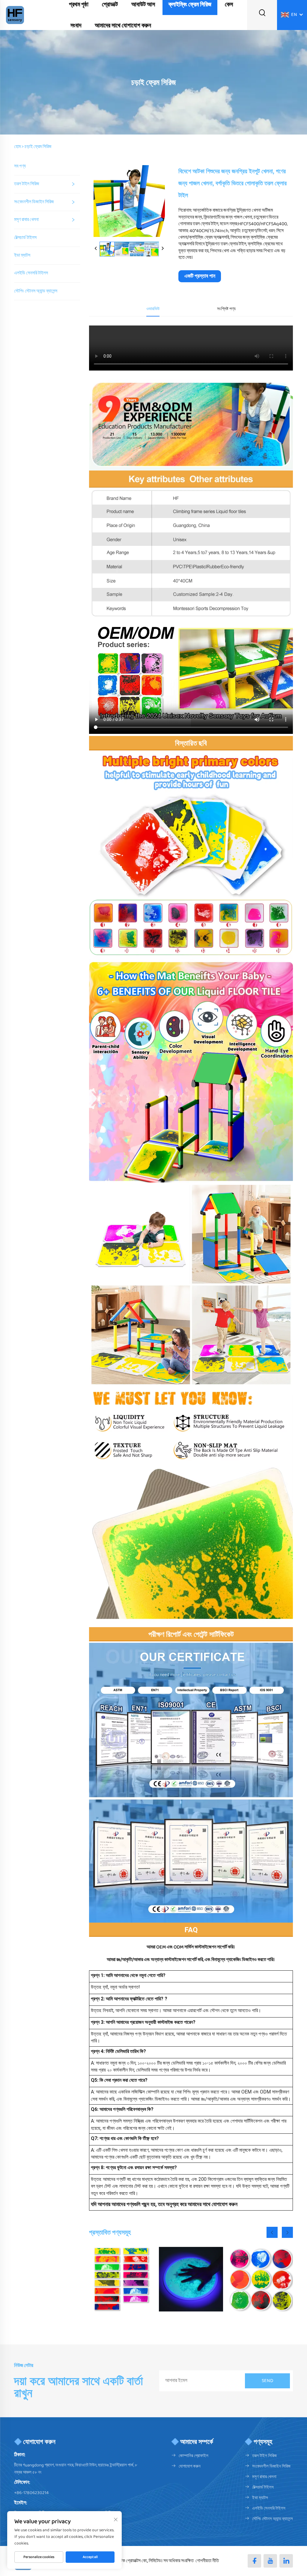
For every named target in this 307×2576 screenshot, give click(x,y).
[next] (162, 249)
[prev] (96, 249)
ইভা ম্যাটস (22, 255)
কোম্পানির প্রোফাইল (194, 2456)
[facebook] (254, 2561)
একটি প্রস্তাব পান (200, 276)
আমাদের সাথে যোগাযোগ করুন (123, 26)
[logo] (15, 15)
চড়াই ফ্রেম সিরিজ (38, 147)
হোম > (19, 147)
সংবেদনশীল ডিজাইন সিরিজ (34, 202)
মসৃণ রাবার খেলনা (26, 220)
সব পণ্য (20, 166)
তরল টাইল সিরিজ (27, 184)
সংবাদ (76, 26)
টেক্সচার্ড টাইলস (25, 238)
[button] (272, 2232)
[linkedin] (286, 2561)
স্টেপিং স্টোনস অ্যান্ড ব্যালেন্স (36, 291)
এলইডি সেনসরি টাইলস (31, 273)
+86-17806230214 (31, 2493)
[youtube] (270, 2561)
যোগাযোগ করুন (190, 2466)
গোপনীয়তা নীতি (207, 2561)
